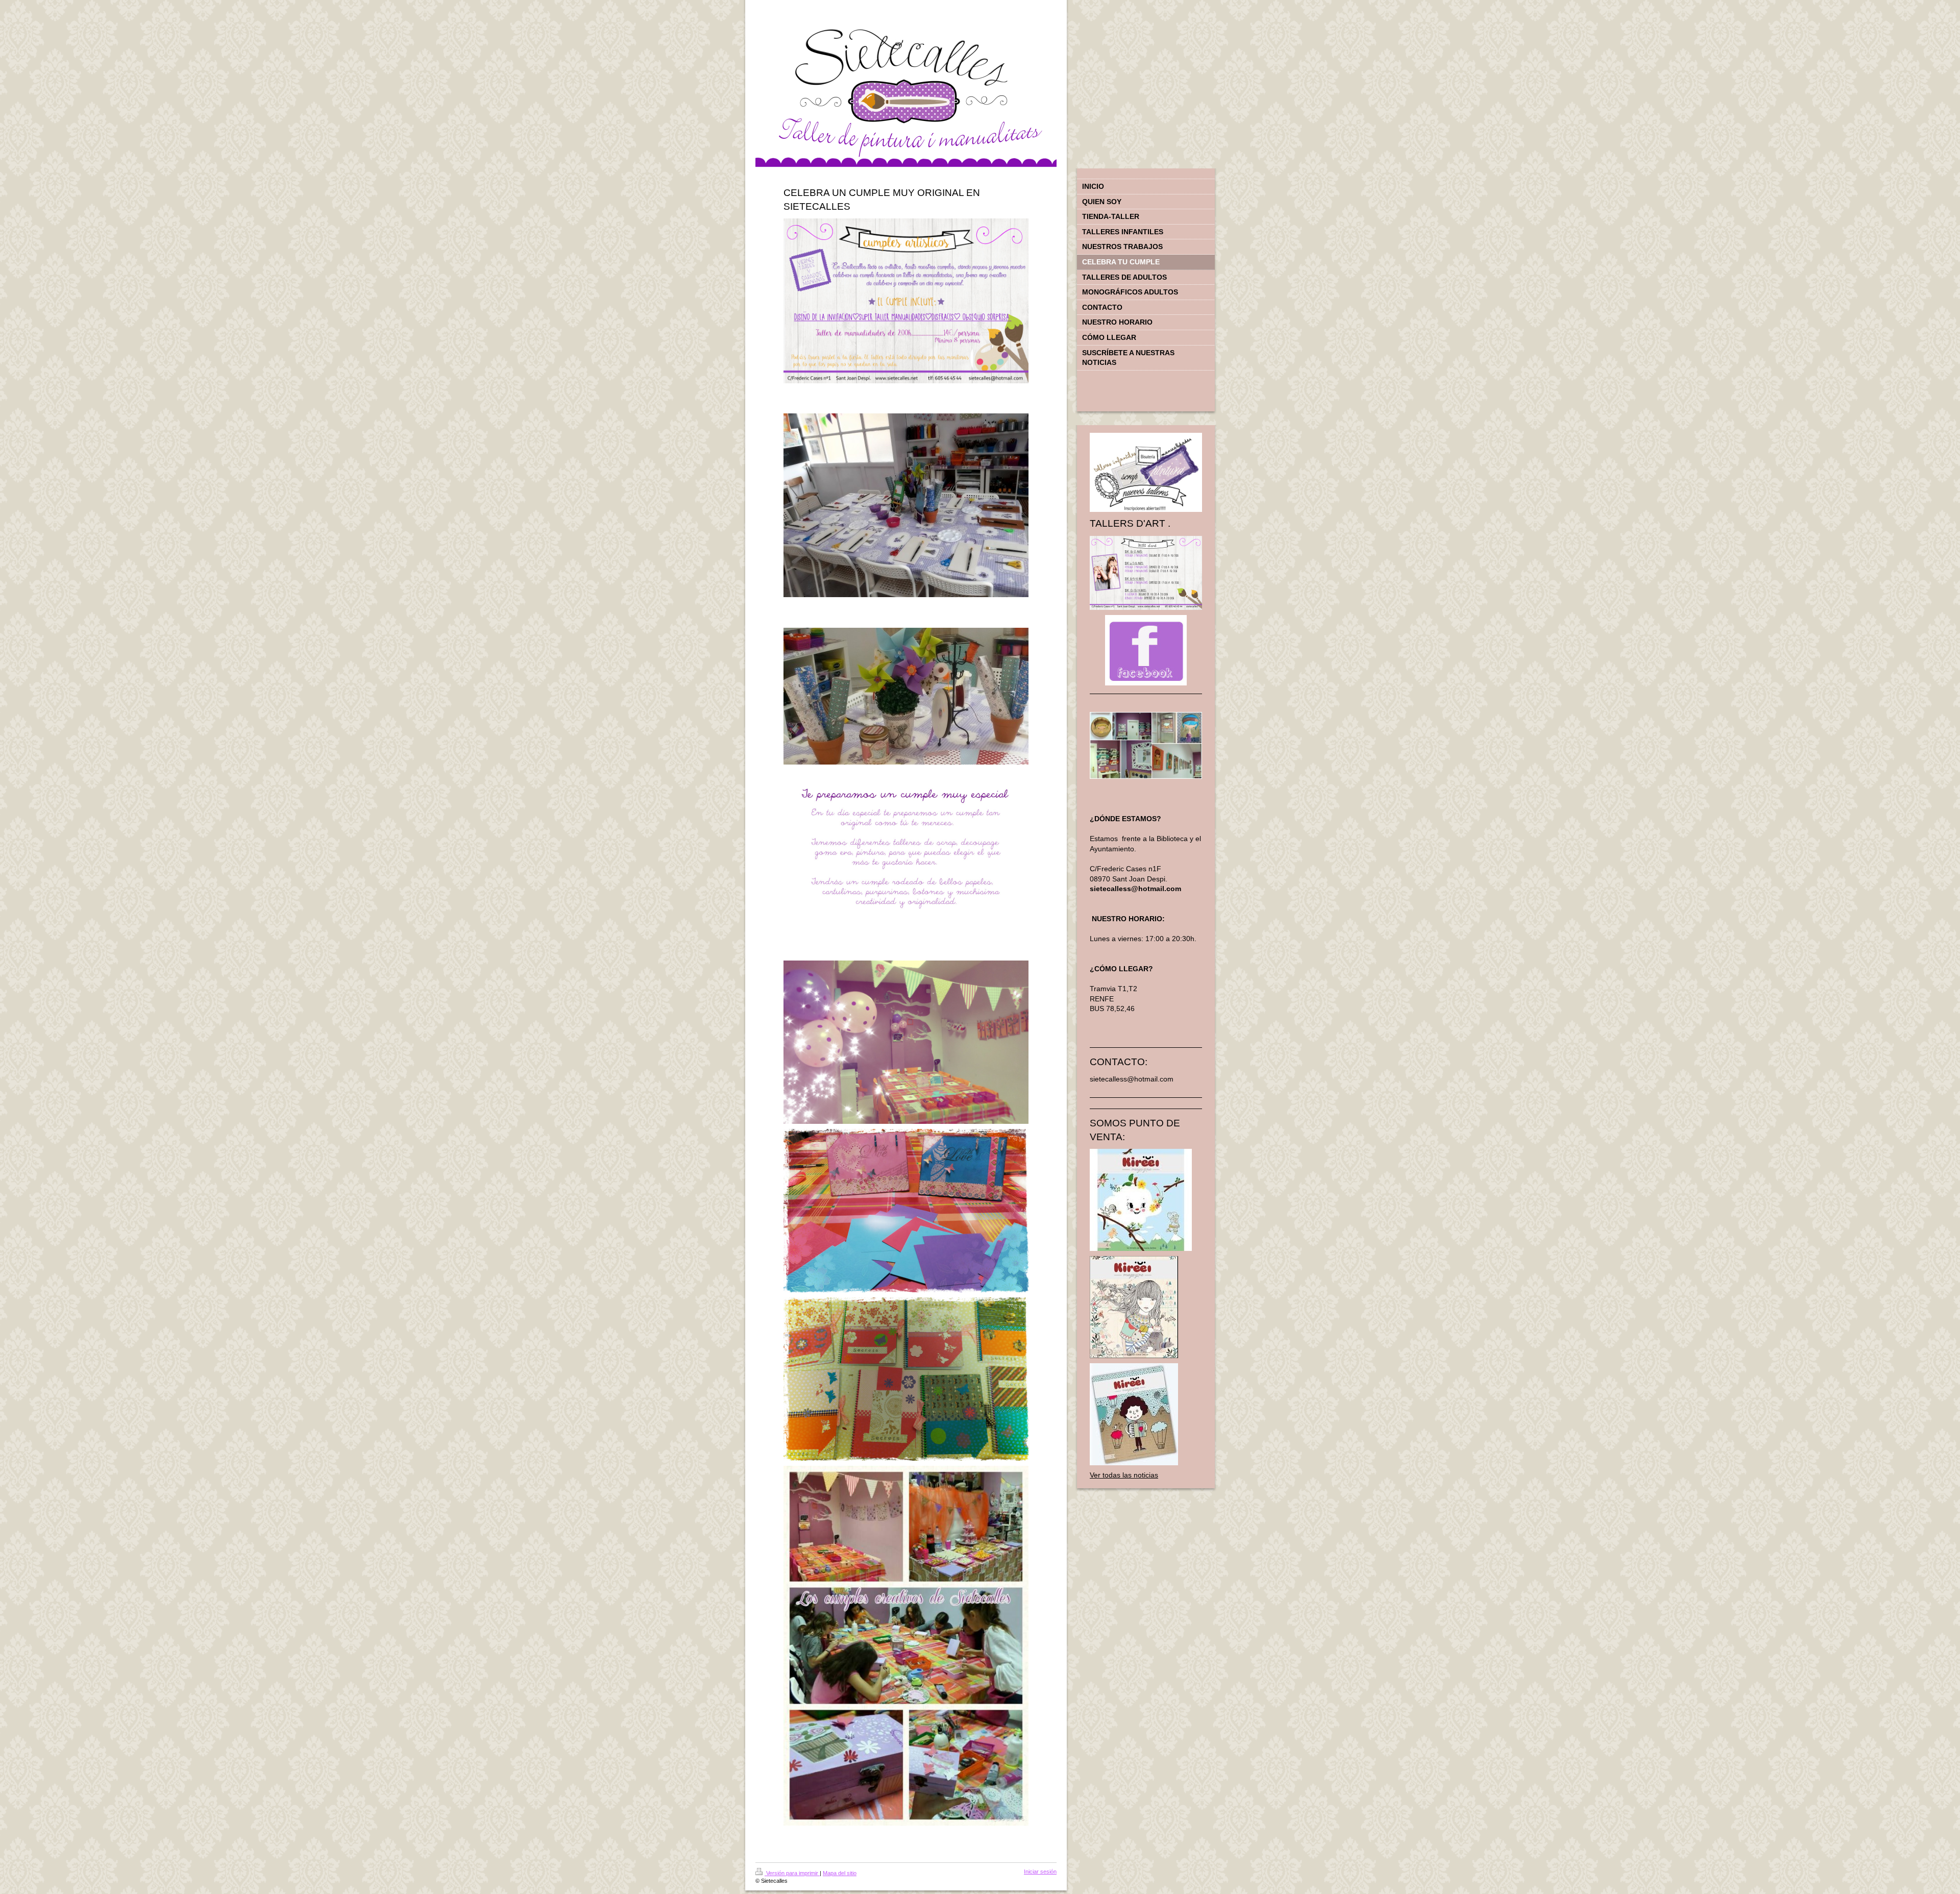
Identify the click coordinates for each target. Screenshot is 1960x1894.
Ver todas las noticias (1124, 1475)
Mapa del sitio (840, 1873)
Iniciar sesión (1040, 1872)
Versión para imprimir (792, 1873)
